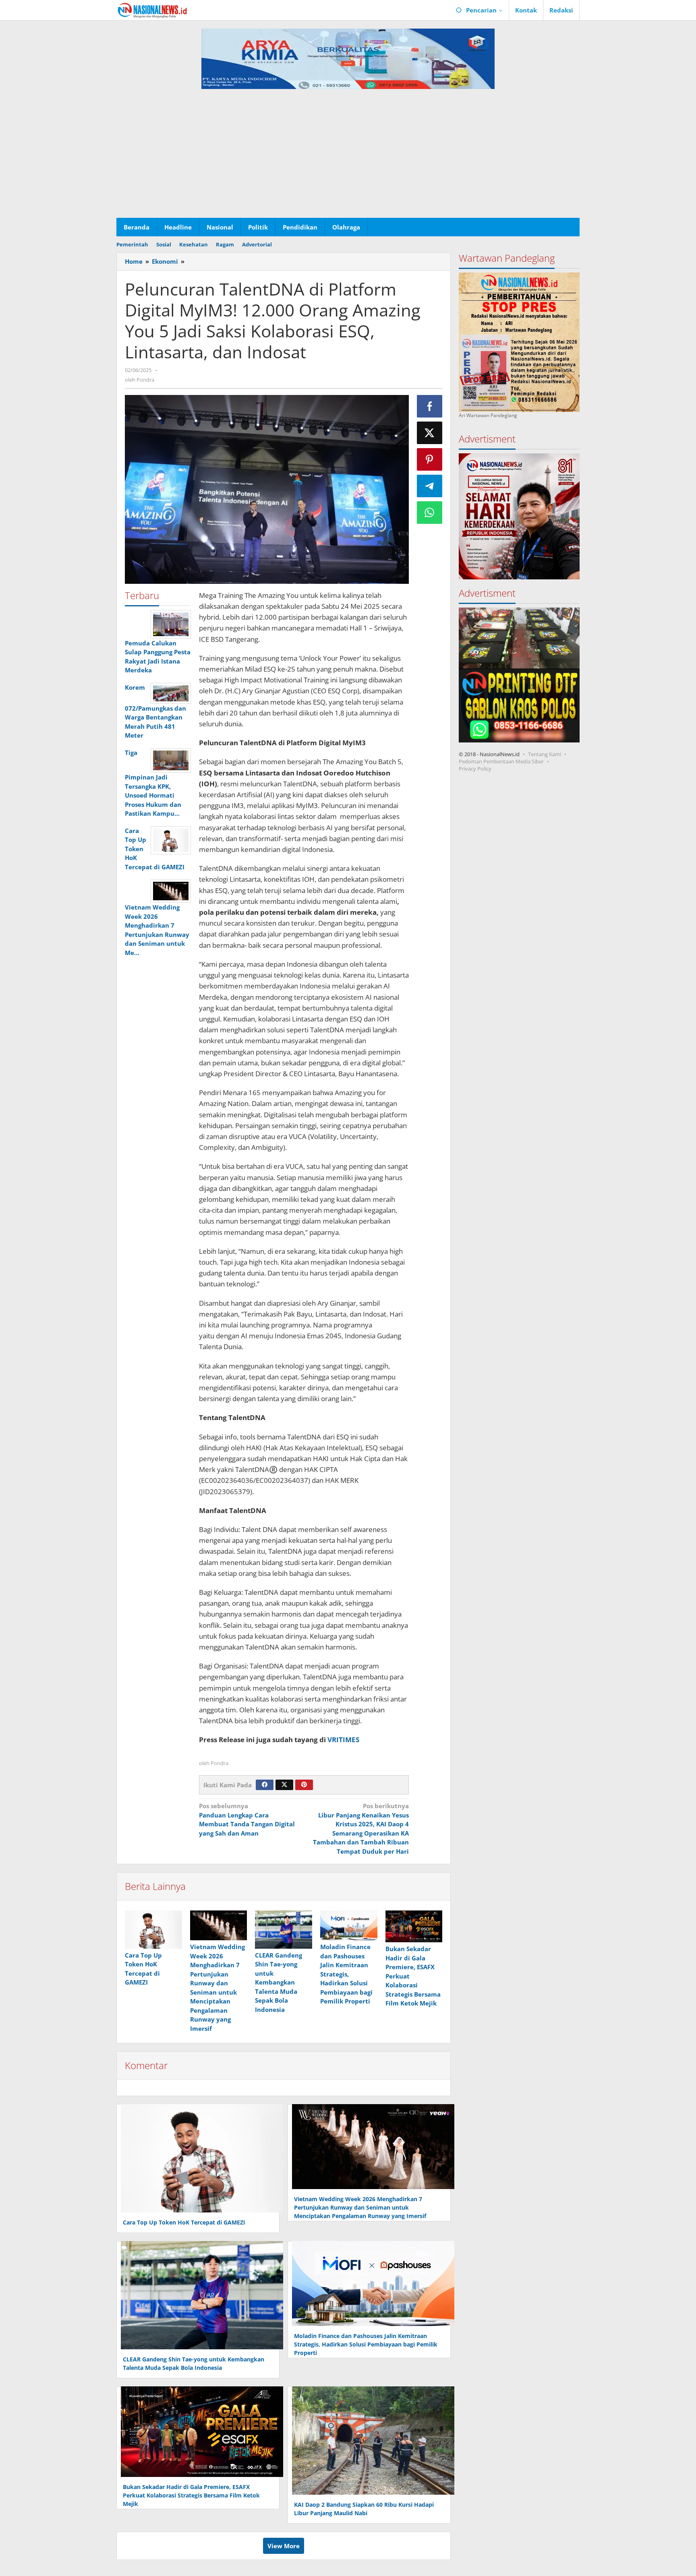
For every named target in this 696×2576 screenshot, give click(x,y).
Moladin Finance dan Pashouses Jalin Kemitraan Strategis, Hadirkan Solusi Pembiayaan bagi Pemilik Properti (346, 1974)
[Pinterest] (304, 1785)
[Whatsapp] (430, 513)
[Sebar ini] (430, 406)
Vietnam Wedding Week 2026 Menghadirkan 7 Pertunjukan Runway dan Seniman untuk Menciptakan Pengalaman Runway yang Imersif (360, 2207)
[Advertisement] (348, 157)
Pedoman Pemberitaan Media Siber (501, 761)
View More (284, 2546)
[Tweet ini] (430, 433)
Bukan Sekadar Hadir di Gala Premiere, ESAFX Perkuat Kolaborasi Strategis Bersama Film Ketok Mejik (191, 2495)
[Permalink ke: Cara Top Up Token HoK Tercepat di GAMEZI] (153, 1929)
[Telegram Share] (430, 486)
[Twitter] (284, 1785)
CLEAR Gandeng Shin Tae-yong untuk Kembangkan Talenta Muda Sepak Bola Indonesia (279, 1982)
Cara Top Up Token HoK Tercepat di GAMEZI (184, 2222)
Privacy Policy (475, 769)
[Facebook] (265, 1785)
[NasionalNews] (152, 10)
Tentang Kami (545, 754)
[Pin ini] (430, 459)
